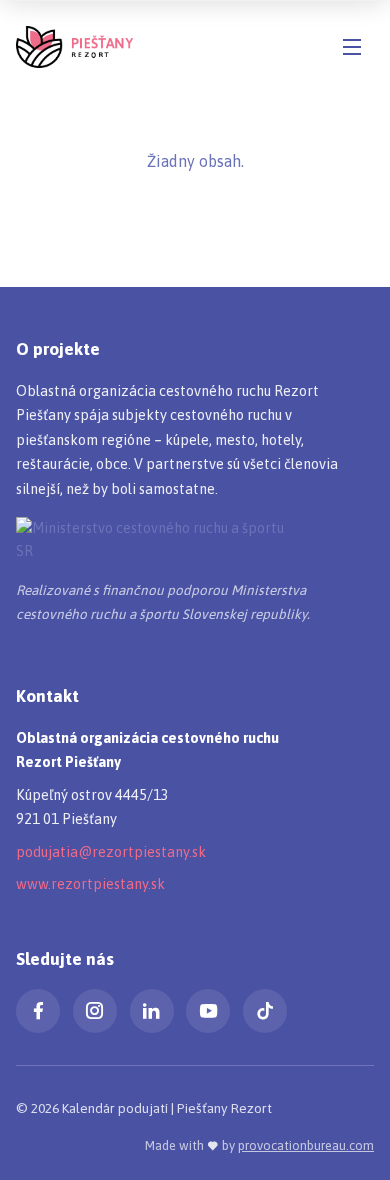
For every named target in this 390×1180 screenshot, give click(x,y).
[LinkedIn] (152, 1011)
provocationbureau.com (306, 1145)
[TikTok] (265, 1011)
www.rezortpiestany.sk (90, 884)
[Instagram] (95, 1011)
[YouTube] (208, 1011)
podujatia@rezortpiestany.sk (111, 852)
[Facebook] (38, 1011)
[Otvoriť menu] (352, 47)
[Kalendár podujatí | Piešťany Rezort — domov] (74, 47)
